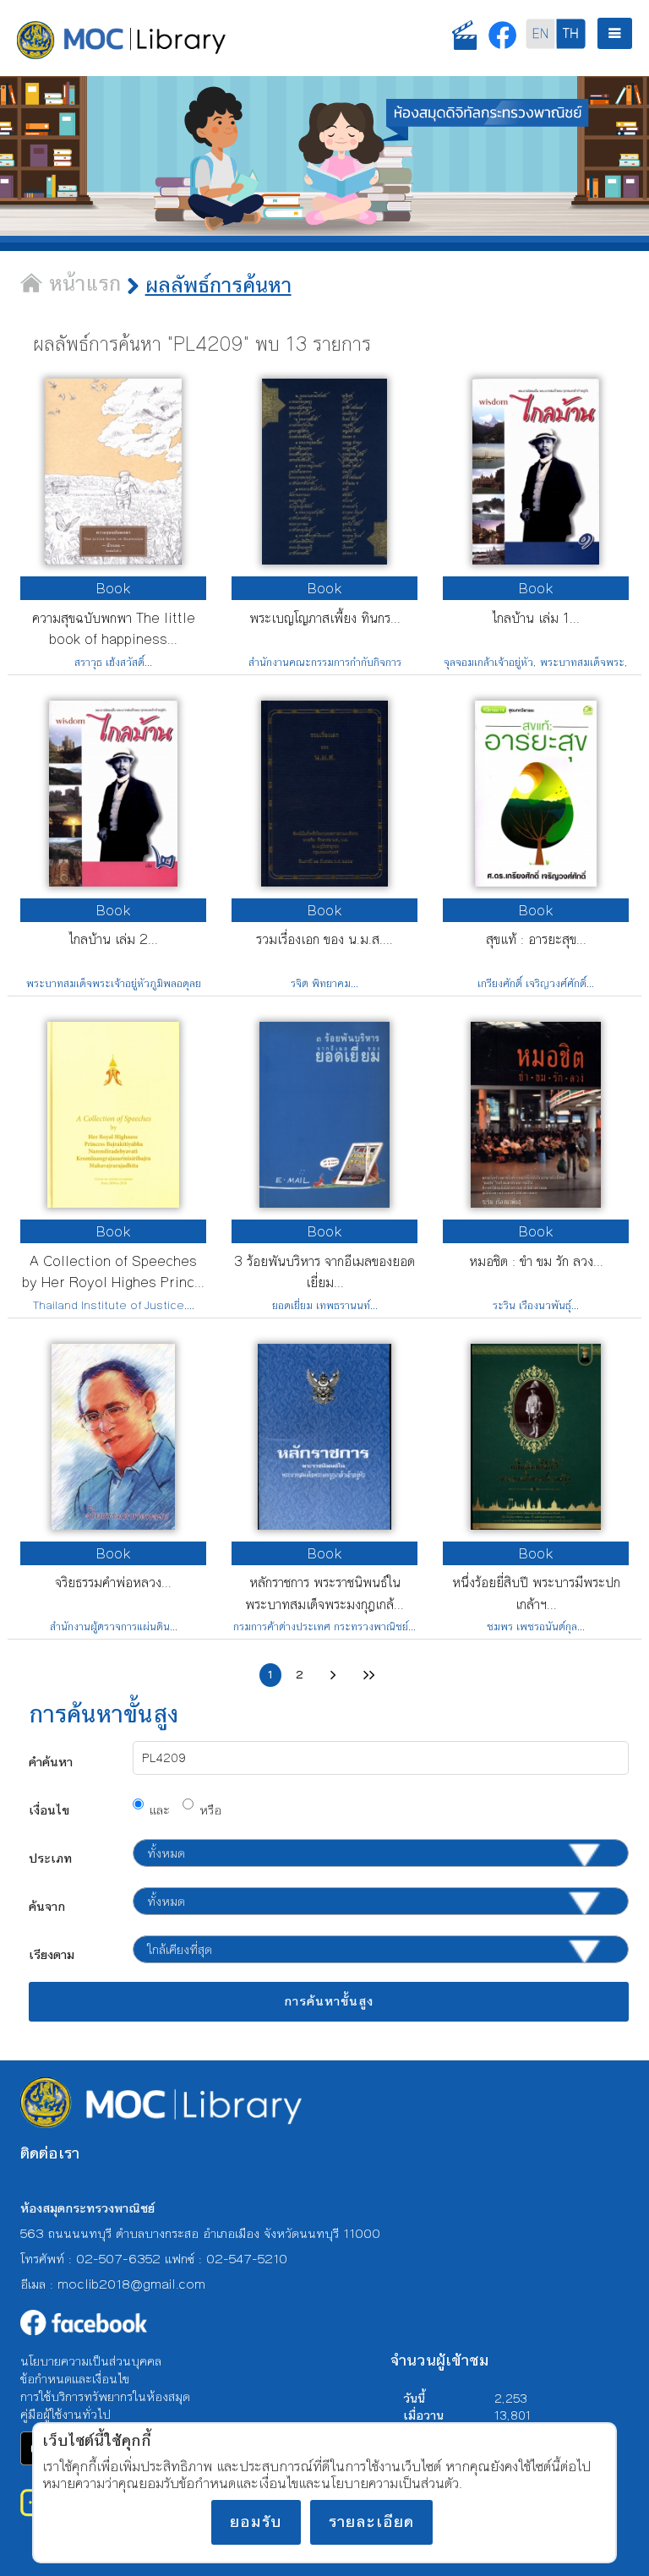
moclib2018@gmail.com (131, 2284)
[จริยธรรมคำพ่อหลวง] (113, 1524)
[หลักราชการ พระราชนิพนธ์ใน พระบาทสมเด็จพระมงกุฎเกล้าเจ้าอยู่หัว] (324, 1524)
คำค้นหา (51, 1762)
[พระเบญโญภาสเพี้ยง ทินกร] (325, 559)
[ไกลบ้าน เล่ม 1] (536, 559)
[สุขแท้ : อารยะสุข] (536, 881)
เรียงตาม (52, 1954)
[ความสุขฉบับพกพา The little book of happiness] (113, 559)
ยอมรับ (256, 2521)
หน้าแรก (82, 284)
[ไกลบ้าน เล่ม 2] (113, 881)
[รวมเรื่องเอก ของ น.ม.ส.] (324, 881)
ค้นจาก (47, 1906)
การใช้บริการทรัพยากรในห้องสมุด (105, 2396)
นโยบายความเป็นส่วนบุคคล (91, 2361)
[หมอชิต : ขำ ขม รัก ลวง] (536, 1202)
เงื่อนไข (49, 1810)
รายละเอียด (371, 2521)
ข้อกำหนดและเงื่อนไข (75, 2379)
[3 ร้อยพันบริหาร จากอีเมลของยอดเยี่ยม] (324, 1202)
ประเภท (50, 1858)
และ (160, 1810)
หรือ (210, 1810)
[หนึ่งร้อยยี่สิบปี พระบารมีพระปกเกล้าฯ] (536, 1524)
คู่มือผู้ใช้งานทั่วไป (65, 2414)
